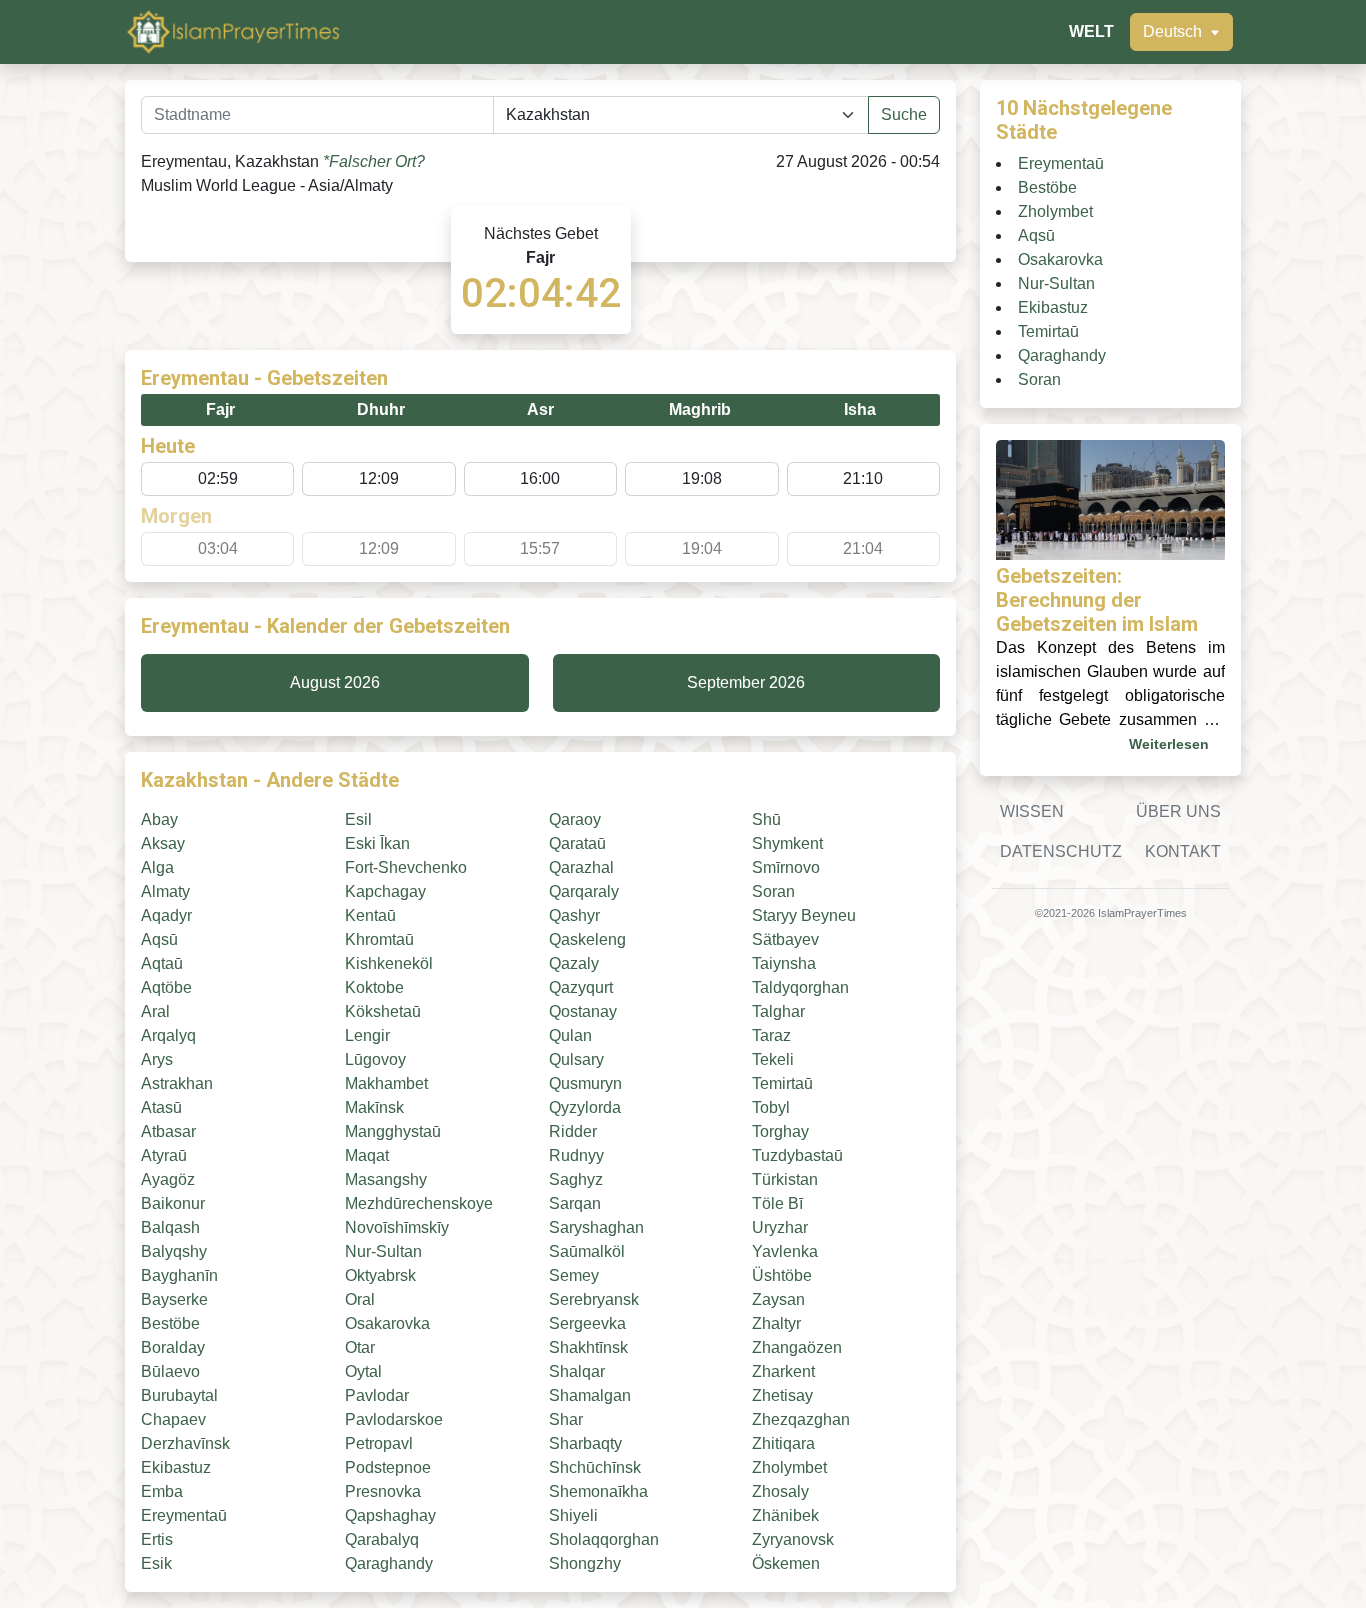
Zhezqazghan (801, 1419)
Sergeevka (587, 1323)
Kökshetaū (383, 1011)
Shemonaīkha (598, 1491)
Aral (155, 1011)
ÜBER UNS (1178, 811)
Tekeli (773, 1059)
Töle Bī (777, 1203)
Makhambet (386, 1083)
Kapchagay (385, 891)
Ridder (573, 1131)
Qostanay (583, 1011)
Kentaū (370, 915)
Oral (360, 1299)
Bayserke (174, 1299)
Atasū (161, 1107)
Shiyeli (573, 1515)
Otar (360, 1347)
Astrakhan (177, 1083)
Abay (159, 819)
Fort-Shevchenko (406, 867)
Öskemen (786, 1563)
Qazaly (574, 963)
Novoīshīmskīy (397, 1227)
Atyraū (164, 1155)
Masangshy (386, 1179)
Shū (766, 819)
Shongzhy (585, 1563)
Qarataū (577, 843)
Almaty (165, 891)
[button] (1181, 32)
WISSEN (1032, 811)
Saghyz (576, 1179)
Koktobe (374, 987)
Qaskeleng (587, 939)
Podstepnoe (388, 1467)
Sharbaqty (585, 1443)
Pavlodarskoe (394, 1419)
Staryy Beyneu (804, 915)
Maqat (367, 1155)
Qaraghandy (389, 1563)
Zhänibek (785, 1515)
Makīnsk (374, 1107)
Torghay (780, 1131)
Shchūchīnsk (595, 1467)
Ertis (157, 1539)
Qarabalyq (382, 1539)
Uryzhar (780, 1227)
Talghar (778, 1011)
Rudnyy (576, 1155)
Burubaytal (179, 1395)
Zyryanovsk (793, 1539)
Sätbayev (785, 939)
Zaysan (778, 1299)
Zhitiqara (783, 1443)
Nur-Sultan (383, 1251)
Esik (156, 1563)
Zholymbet (789, 1467)
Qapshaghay (390, 1515)
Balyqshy (174, 1251)
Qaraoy (575, 819)
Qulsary (576, 1059)
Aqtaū (162, 963)
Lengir (367, 1035)
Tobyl (771, 1107)
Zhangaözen (797, 1347)
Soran (773, 891)
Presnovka (383, 1491)
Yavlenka (785, 1251)
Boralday (173, 1347)
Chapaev (173, 1419)
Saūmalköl (587, 1251)
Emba (162, 1491)
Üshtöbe (782, 1275)
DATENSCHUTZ (1061, 851)
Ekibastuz (176, 1467)
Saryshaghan (596, 1227)
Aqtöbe (166, 987)
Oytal (363, 1371)
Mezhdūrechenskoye (419, 1203)
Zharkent (783, 1371)
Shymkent (787, 843)
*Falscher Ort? (374, 161)
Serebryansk (594, 1299)
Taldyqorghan (800, 987)
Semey (574, 1275)
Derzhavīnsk (185, 1443)
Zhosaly (780, 1491)
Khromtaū (379, 939)
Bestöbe (170, 1323)
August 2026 (335, 682)
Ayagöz (168, 1179)
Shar (566, 1419)
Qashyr (574, 915)
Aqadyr (166, 915)
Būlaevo (170, 1371)
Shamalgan (590, 1395)
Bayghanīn (179, 1275)
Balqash (170, 1227)
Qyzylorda (585, 1107)
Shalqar (577, 1371)
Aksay (163, 843)
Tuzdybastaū (797, 1155)
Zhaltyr (776, 1323)
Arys (157, 1059)
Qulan (570, 1035)
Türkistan (785, 1179)
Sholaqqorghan (604, 1539)
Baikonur (173, 1203)
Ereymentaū (184, 1515)
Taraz (771, 1035)
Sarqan (575, 1203)
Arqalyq (168, 1035)
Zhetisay (782, 1395)
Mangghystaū (393, 1131)
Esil (358, 819)
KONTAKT (1183, 851)
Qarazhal (581, 867)
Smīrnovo (786, 867)
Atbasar (168, 1131)
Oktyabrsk (380, 1275)
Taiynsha (784, 963)
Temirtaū (782, 1083)
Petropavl (379, 1443)
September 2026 (746, 682)
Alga (157, 867)
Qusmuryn (585, 1083)
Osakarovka (387, 1323)
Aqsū (159, 939)
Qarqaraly (584, 891)
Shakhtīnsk (588, 1347)
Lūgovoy (375, 1059)
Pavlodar (377, 1395)
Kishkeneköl (389, 963)
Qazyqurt (581, 987)
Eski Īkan (377, 843)
